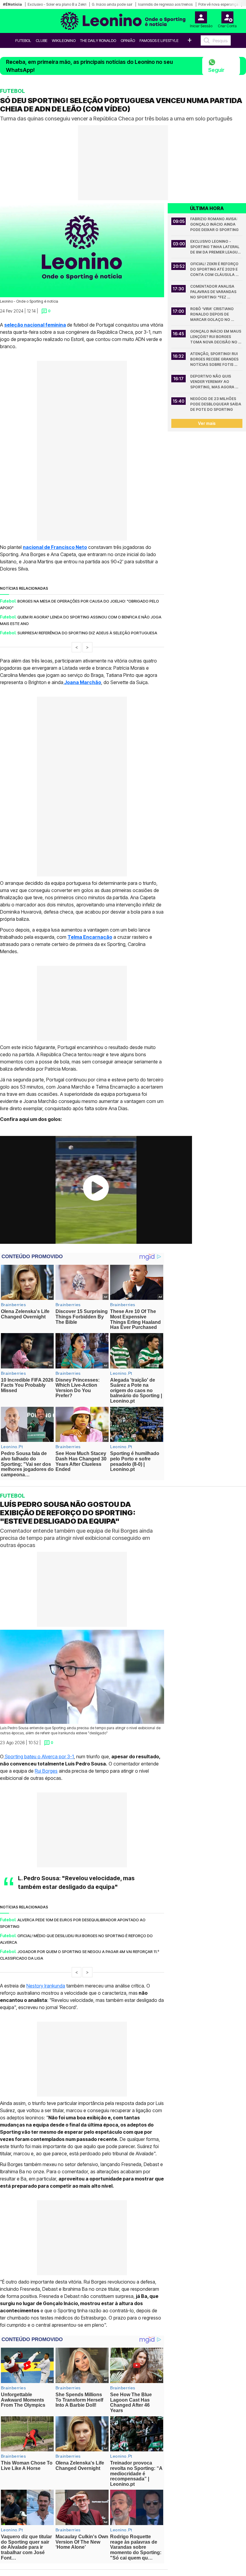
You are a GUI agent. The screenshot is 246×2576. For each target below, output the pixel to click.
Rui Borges (46, 1771)
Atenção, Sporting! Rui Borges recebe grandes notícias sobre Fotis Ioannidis (215, 359)
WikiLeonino (64, 40)
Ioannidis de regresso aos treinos (165, 4)
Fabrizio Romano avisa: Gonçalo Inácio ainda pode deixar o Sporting (214, 224)
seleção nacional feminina (35, 325)
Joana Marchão (82, 682)
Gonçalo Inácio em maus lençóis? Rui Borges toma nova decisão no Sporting (216, 337)
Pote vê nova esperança (218, 4)
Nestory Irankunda (46, 1986)
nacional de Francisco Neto (55, 547)
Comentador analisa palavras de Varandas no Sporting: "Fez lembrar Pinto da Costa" (216, 292)
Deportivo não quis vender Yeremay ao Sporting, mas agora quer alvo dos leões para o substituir (213, 382)
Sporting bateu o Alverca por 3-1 (39, 1756)
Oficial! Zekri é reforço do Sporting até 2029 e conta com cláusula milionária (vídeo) (215, 270)
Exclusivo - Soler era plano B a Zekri (57, 4)
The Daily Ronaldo (98, 40)
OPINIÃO (128, 40)
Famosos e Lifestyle (159, 40)
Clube (42, 40)
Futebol (23, 40)
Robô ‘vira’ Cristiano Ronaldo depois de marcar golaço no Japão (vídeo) (212, 314)
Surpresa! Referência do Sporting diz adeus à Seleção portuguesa (87, 633)
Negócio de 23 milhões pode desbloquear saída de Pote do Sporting (216, 404)
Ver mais (207, 423)
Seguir (216, 70)
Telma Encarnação (90, 937)
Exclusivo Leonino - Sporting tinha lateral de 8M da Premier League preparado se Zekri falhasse (215, 247)
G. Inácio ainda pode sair (112, 4)
